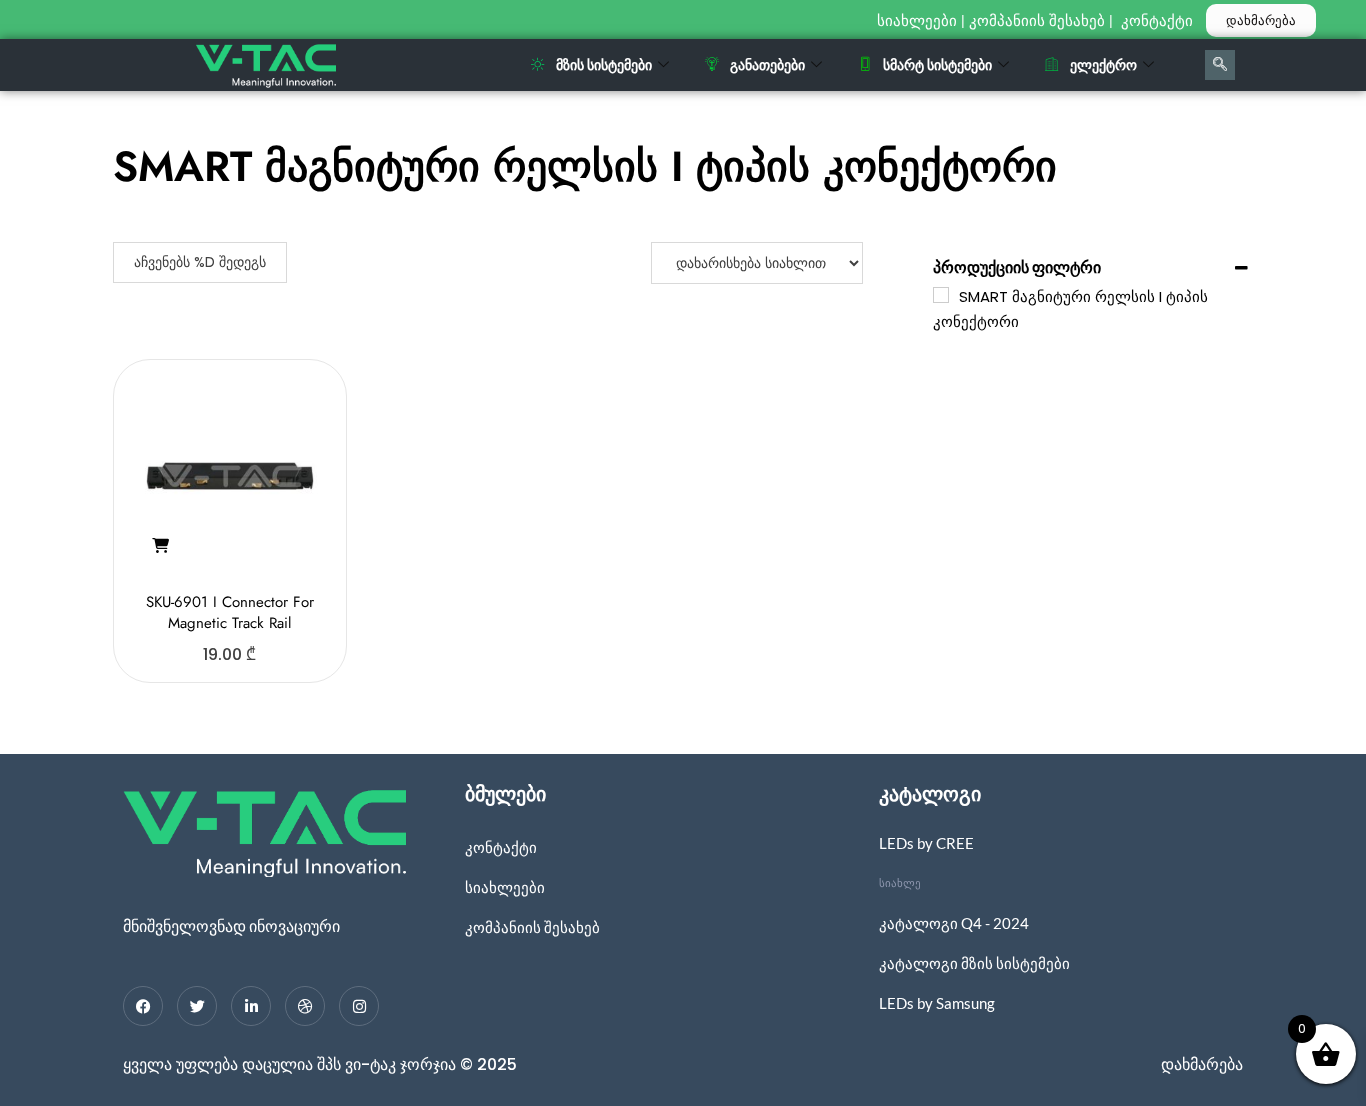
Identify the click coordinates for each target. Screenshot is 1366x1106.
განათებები (767, 64)
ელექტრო (1103, 64)
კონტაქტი (1159, 21)
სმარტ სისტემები (937, 64)
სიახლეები (917, 21)
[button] (160, 546)
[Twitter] (197, 1006)
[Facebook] (143, 1006)
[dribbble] (305, 1006)
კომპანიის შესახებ (1037, 21)
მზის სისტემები (604, 64)
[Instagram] (359, 1006)
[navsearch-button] (1220, 65)
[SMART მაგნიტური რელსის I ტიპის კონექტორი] (941, 295)
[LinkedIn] (251, 1006)
